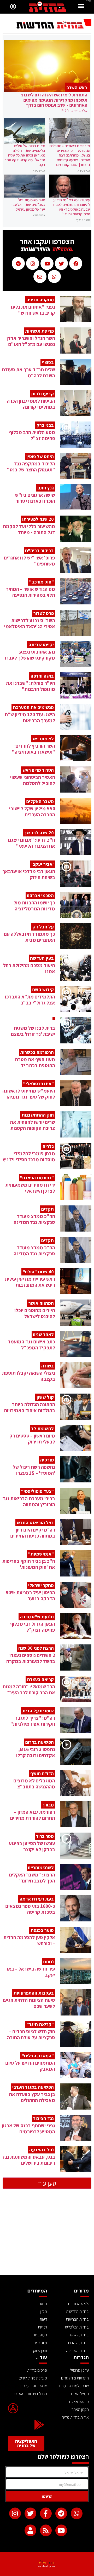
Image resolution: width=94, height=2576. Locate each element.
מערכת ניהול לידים (33, 2378)
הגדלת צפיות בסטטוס (31, 2394)
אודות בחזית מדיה (75, 2417)
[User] (30, 2530)
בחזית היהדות (78, 2343)
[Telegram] (61, 2513)
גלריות (42, 2327)
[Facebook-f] (46, 2513)
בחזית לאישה (79, 2335)
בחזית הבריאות (77, 2319)
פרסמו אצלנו (79, 2402)
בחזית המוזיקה (77, 2351)
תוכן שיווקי (40, 2351)
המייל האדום (79, 2394)
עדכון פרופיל (79, 2370)
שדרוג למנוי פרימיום (74, 2386)
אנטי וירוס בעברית (34, 2386)
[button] (81, 7)
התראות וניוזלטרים (75, 2378)
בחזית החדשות (77, 2311)
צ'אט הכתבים (78, 2304)
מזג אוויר (41, 2343)
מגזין (43, 2311)
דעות (43, 2319)
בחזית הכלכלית (77, 2327)
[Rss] (46, 2530)
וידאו (44, 2304)
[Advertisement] (47, 2236)
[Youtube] (61, 2530)
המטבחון (40, 2335)
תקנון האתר (80, 2409)
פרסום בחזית (37, 2370)
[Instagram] (15, 2513)
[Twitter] (30, 2513)
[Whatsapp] (77, 2513)
